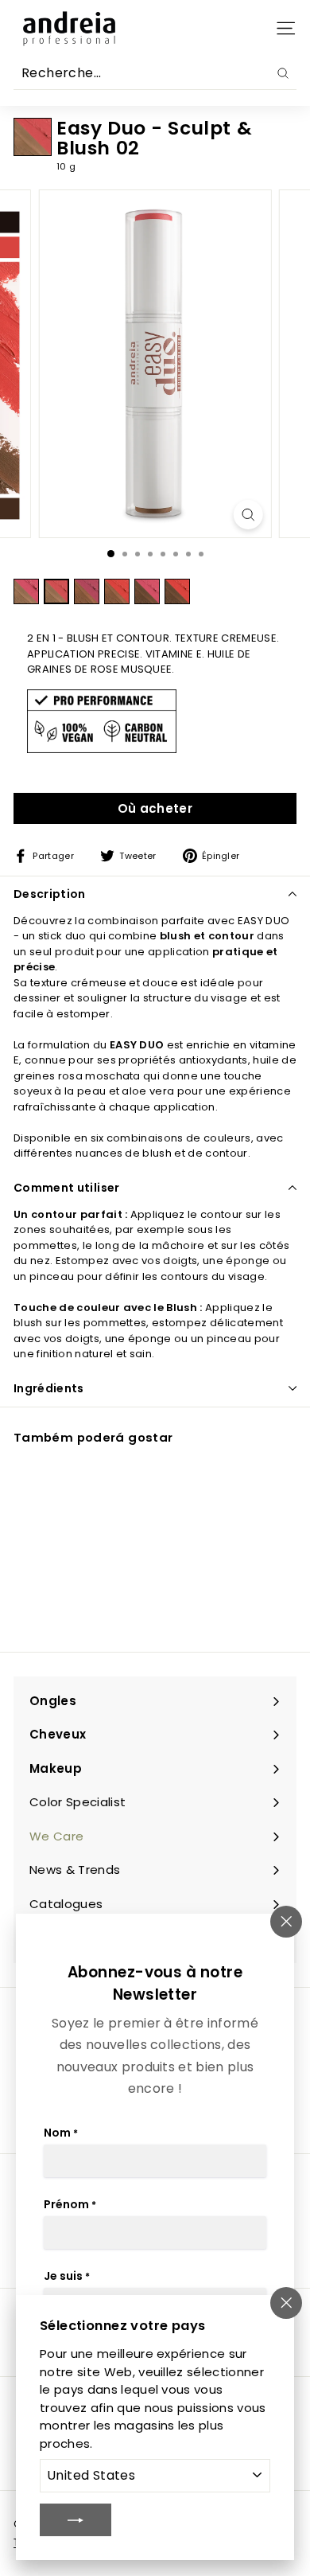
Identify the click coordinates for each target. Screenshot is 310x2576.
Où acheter (155, 808)
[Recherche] (283, 73)
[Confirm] (76, 2519)
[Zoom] (248, 515)
